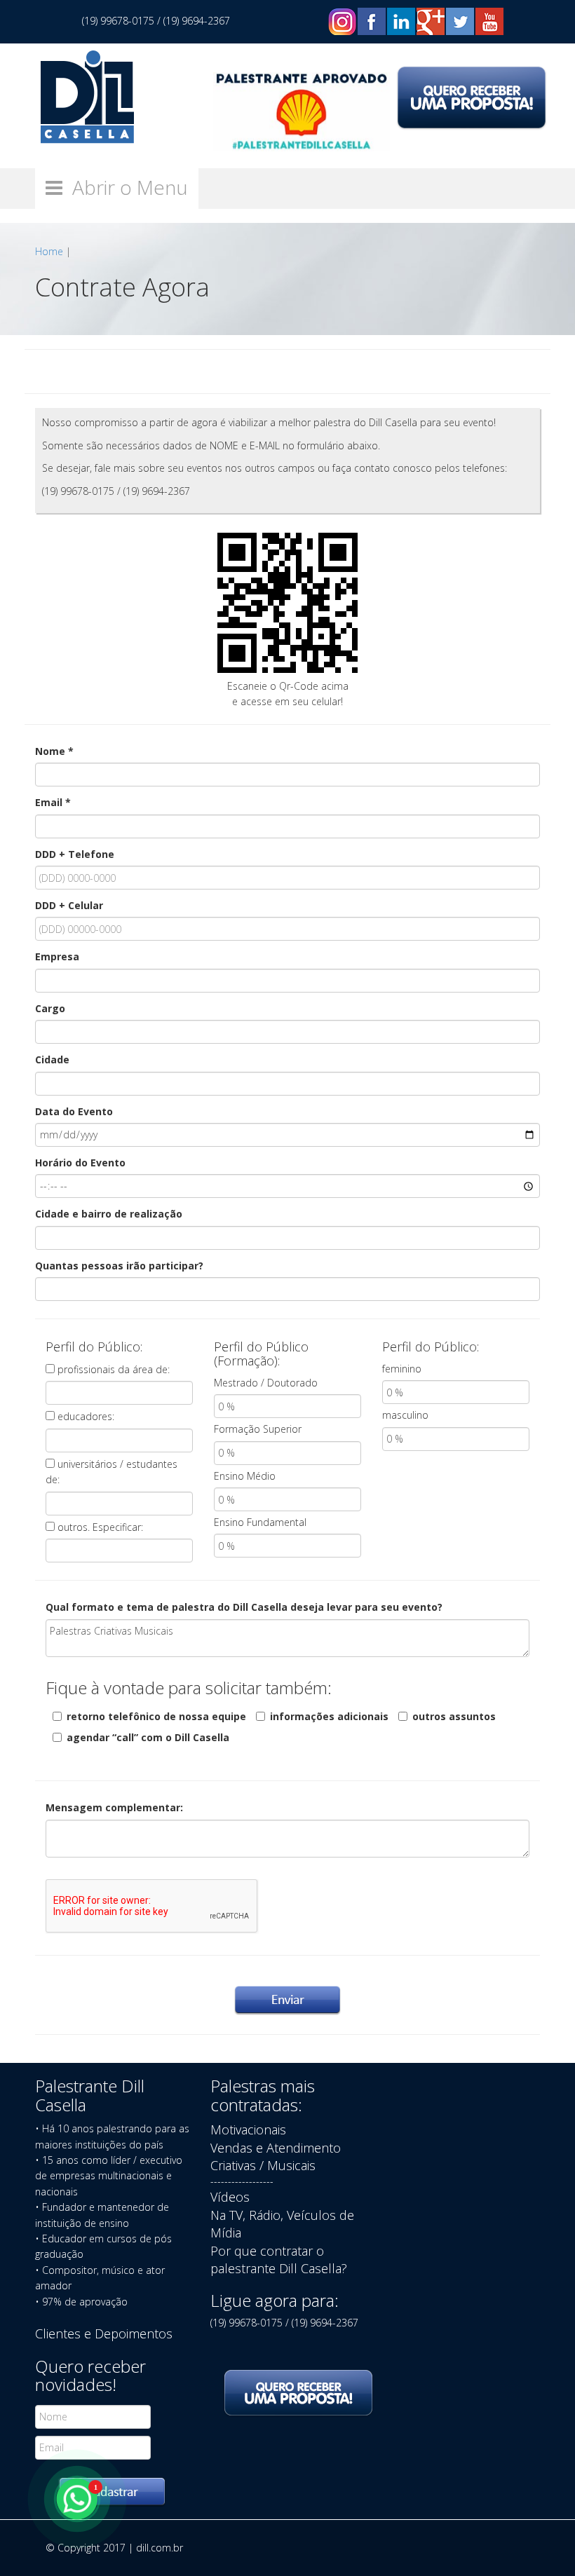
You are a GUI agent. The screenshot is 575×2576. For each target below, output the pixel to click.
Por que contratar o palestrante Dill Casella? (279, 2260)
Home (49, 251)
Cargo (50, 1008)
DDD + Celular (69, 905)
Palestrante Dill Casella (90, 2095)
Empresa (57, 956)
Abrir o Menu (125, 187)
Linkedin (401, 21)
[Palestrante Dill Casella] (87, 96)
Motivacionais (248, 2129)
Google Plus (431, 21)
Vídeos (230, 2197)
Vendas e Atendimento (276, 2148)
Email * (53, 802)
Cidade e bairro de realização (109, 1214)
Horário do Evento (80, 1163)
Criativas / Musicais (263, 2165)
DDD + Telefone (75, 854)
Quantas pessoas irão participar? (119, 1266)
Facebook (372, 21)
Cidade (52, 1059)
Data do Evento (74, 1111)
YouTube (489, 21)
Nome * (54, 751)
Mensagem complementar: (114, 1807)
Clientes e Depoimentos (104, 2333)
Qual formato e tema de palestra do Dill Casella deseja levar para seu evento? (244, 1607)
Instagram (342, 21)
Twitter (460, 21)
